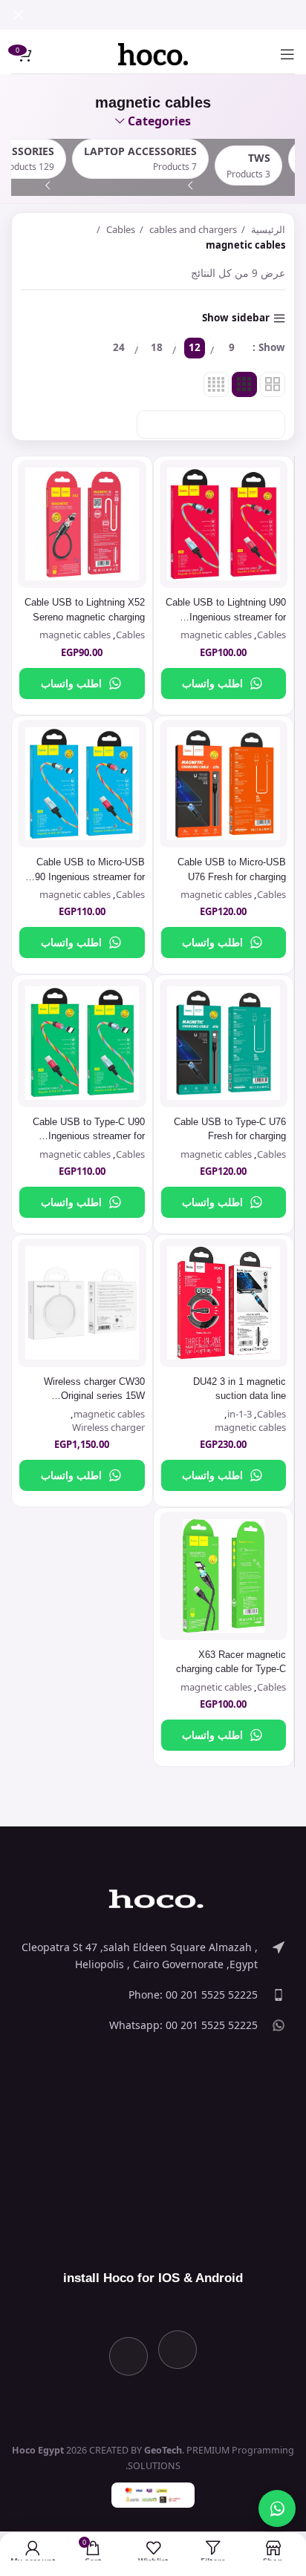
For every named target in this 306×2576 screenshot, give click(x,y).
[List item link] (153, 1956)
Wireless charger (108, 1427)
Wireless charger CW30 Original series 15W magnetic (94, 1396)
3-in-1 (240, 1414)
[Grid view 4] (216, 384)
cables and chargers (192, 229)
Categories (159, 122)
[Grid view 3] (244, 384)
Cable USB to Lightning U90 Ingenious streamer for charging (226, 617)
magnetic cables (216, 635)
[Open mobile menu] (287, 54)
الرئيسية (267, 229)
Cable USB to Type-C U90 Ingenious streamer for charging (89, 1136)
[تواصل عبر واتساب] (277, 2508)
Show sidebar (236, 318)
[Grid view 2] (273, 384)
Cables (120, 229)
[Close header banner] (19, 15)
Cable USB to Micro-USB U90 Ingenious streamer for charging (87, 876)
